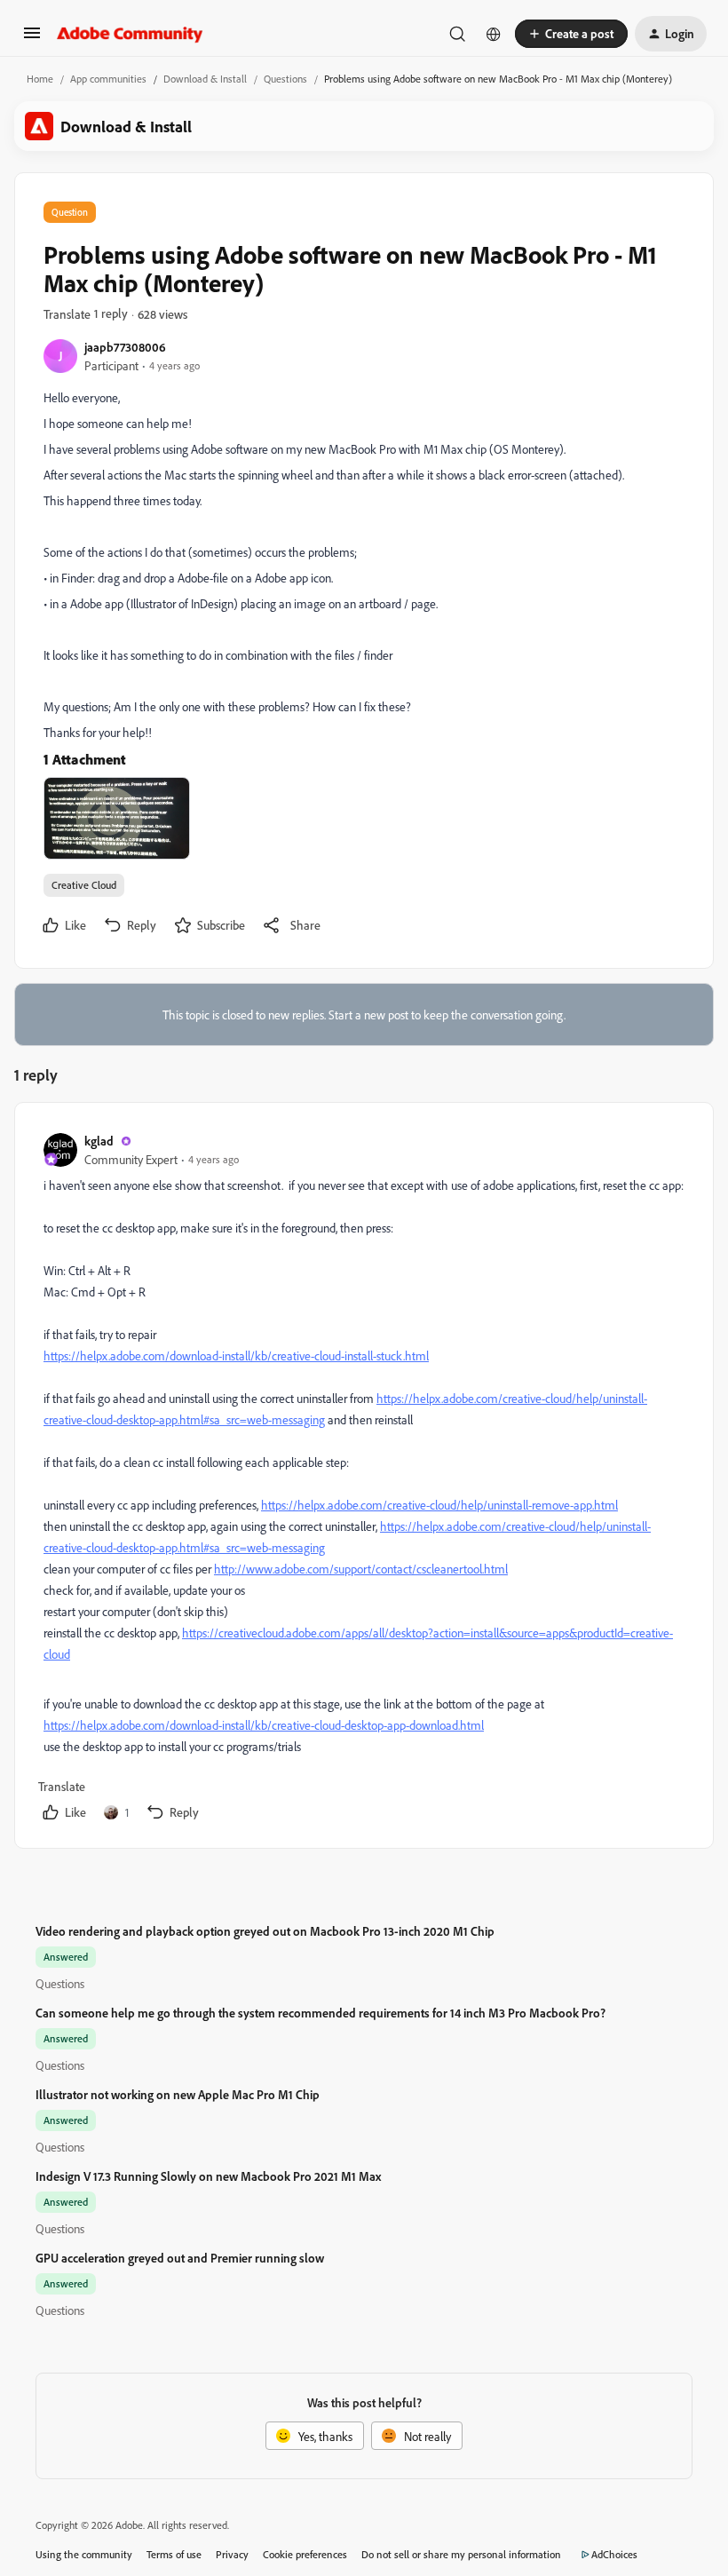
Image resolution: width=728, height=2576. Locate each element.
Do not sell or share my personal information (461, 2554)
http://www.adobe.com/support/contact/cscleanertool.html (361, 1569)
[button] (32, 39)
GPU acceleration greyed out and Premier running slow (180, 2258)
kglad (99, 1141)
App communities (108, 79)
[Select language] (494, 34)
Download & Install (205, 79)
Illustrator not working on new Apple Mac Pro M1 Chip (178, 2094)
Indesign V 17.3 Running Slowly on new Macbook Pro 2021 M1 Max (208, 2176)
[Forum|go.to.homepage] (130, 34)
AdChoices (614, 2554)
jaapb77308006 (125, 347)
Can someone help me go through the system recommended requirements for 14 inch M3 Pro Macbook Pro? (320, 2013)
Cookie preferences (305, 2554)
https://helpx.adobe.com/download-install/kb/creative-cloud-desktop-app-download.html (264, 1725)
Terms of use (174, 2554)
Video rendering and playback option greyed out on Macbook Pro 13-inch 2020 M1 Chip (265, 1931)
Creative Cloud (84, 885)
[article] (363, 1479)
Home (40, 79)
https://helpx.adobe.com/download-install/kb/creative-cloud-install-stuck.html (236, 1355)
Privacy (232, 2554)
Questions (285, 79)
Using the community (84, 2554)
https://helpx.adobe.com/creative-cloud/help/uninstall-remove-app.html (439, 1505)
